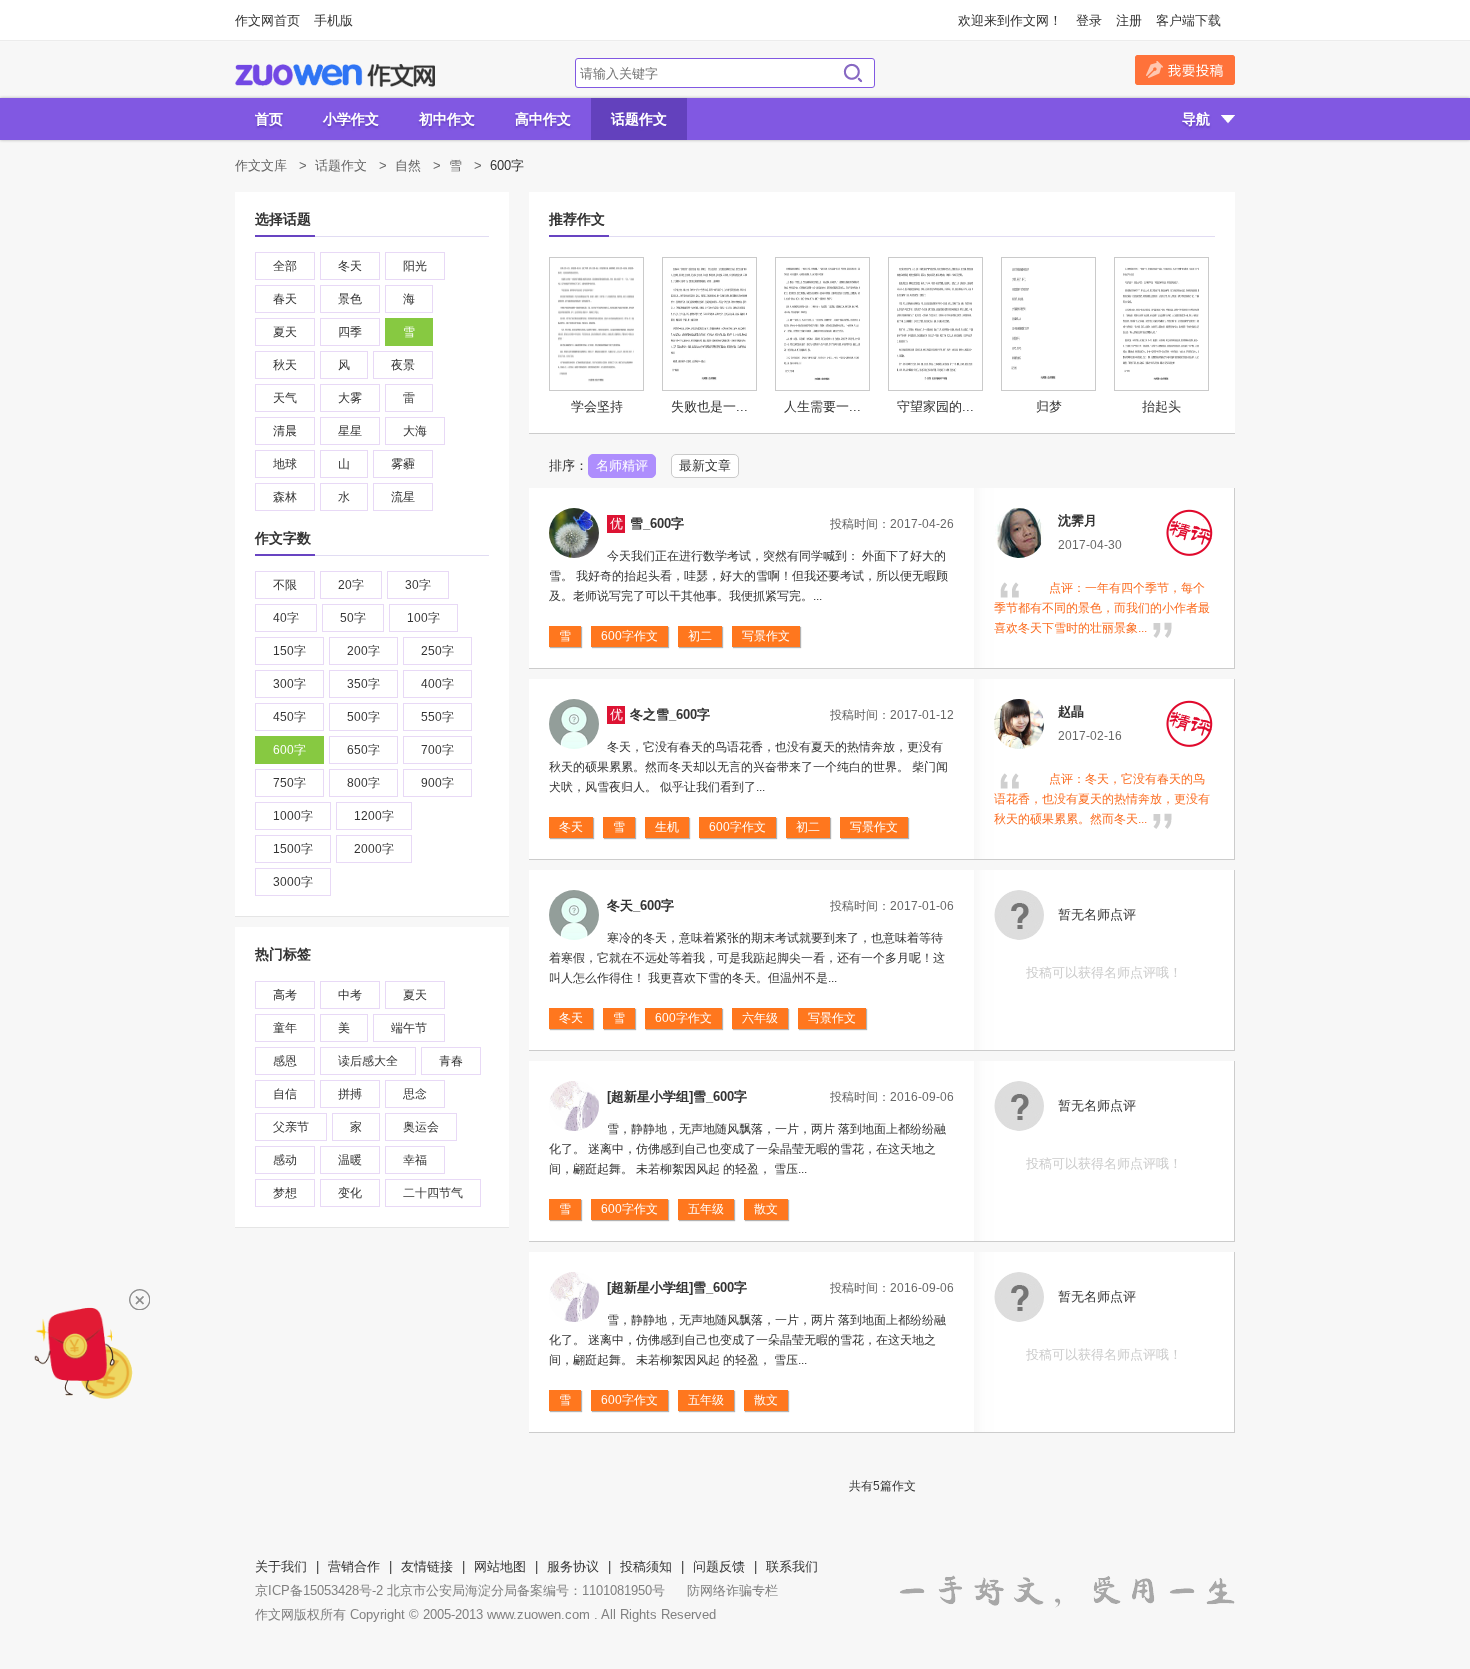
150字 (289, 651)
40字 (286, 618)
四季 (350, 332)
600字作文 (629, 636)
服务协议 (573, 1566)
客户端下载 (1188, 20)
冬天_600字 (640, 905)
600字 (289, 750)
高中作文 (543, 119)
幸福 (415, 1160)
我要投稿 (1185, 70)
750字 (289, 783)
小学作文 (351, 119)
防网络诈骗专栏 (732, 1590)
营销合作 (354, 1566)
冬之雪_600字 (670, 714)
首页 (269, 119)
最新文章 (705, 465)
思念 (415, 1094)
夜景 (403, 365)
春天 (285, 299)
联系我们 (792, 1566)
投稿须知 (646, 1566)
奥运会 (421, 1127)
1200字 (374, 816)
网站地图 (500, 1566)
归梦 (1049, 406)
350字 (363, 684)
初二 (700, 636)
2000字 (374, 849)
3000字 (293, 882)
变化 (350, 1193)
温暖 (350, 1160)
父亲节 (291, 1127)
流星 (403, 497)
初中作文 (447, 119)
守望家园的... (935, 406)
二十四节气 (433, 1193)
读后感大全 (368, 1061)
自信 (285, 1094)
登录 (1089, 20)
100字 (423, 618)
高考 (285, 995)
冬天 (350, 266)
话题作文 (639, 119)
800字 (363, 783)
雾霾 (403, 464)
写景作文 (766, 636)
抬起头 (1161, 406)
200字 (363, 651)
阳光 (415, 266)
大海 (415, 431)
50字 (353, 618)
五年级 (706, 1209)
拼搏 (350, 1094)
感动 (285, 1160)
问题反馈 (719, 1566)
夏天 (285, 332)
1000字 (293, 816)
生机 (667, 827)
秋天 (285, 365)
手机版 (333, 20)
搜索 (853, 73)
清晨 (285, 431)
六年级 (760, 1018)
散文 (766, 1209)
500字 (363, 717)
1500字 (293, 849)
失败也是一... (709, 406)
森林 (285, 497)
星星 (350, 431)
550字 (437, 717)
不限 (285, 585)
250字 (437, 651)
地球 (285, 464)
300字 (289, 684)
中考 (350, 995)
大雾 (350, 398)
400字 (437, 684)
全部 (285, 266)
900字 (437, 783)
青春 (451, 1061)
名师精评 (622, 465)
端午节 (409, 1028)
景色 (350, 299)
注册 (1129, 20)
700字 (437, 750)
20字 (351, 585)
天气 (285, 398)
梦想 (285, 1193)
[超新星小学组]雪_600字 (677, 1096)
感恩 (285, 1061)
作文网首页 (267, 20)
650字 (363, 750)
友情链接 (427, 1566)
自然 (408, 165)
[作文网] (335, 75)
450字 (289, 717)
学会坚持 (597, 406)
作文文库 (261, 165)
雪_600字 (657, 523)
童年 (285, 1028)
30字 (418, 585)
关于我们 (281, 1566)
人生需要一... (822, 406)
